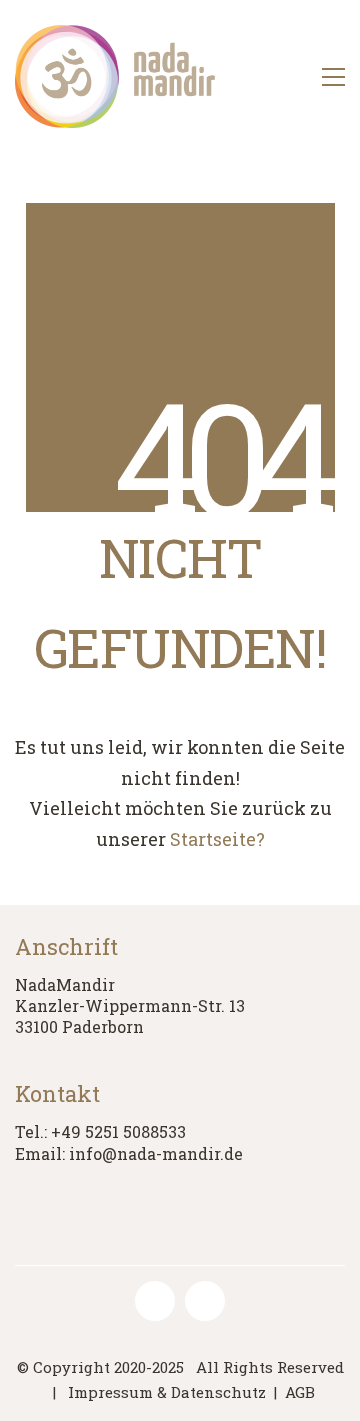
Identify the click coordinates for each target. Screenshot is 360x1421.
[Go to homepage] (115, 76)
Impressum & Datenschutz (167, 1392)
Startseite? (217, 839)
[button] (333, 77)
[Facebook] (155, 1301)
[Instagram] (205, 1301)
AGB (300, 1392)
